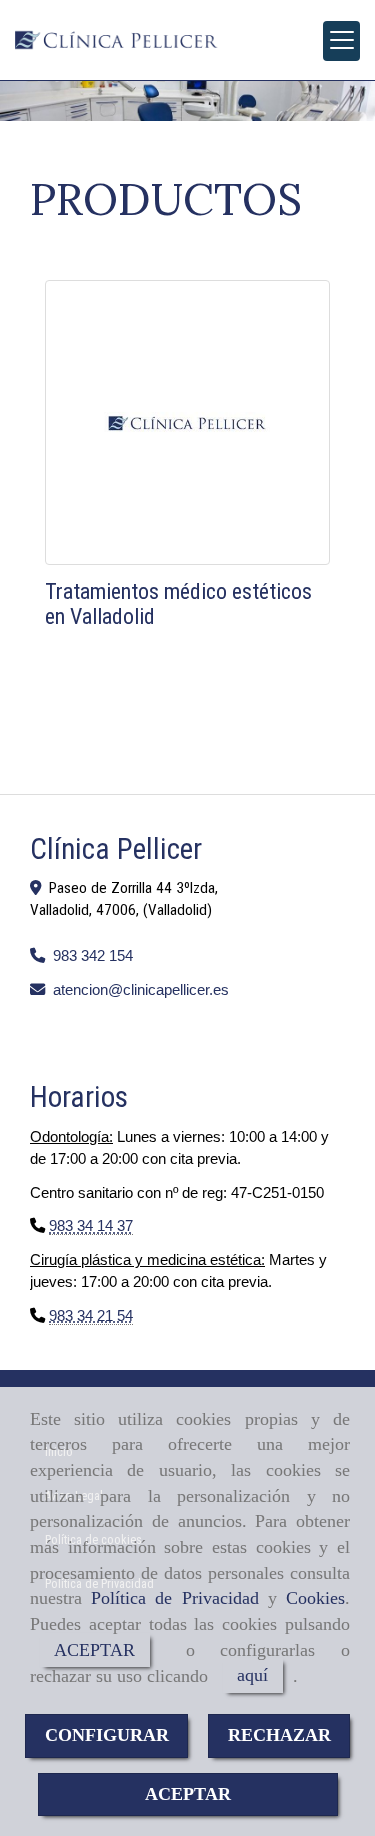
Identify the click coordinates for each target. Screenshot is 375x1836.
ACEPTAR (94, 1650)
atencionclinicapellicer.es (141, 989)
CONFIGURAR (107, 1735)
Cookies (315, 1598)
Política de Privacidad (174, 1598)
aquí (252, 1676)
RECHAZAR (279, 1735)
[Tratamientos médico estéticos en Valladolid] (187, 422)
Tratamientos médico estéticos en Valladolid (178, 603)
